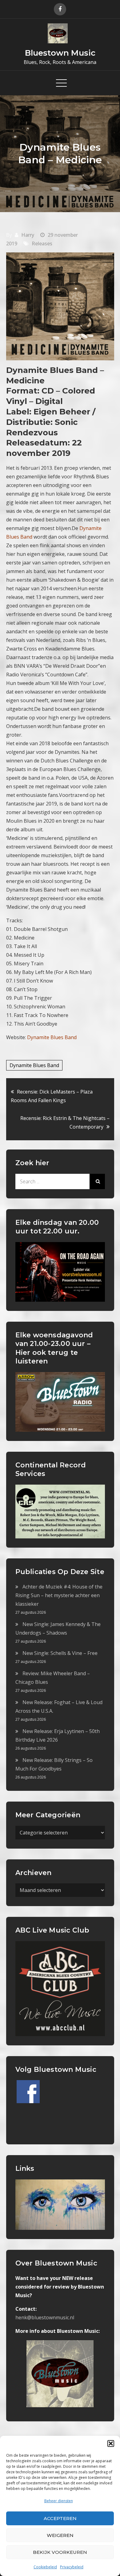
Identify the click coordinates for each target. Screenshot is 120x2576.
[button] (111, 2443)
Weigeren (60, 2535)
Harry (28, 235)
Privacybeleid (72, 2567)
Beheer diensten (59, 2501)
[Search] (97, 1181)
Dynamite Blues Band (34, 1065)
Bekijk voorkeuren (60, 2552)
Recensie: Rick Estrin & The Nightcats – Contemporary (65, 1122)
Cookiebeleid (45, 2567)
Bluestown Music (60, 53)
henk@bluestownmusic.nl (45, 2317)
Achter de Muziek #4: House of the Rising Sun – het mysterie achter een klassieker (59, 1595)
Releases (42, 243)
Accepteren (60, 2518)
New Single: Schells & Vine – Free (60, 1653)
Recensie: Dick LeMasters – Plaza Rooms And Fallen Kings (52, 1096)
